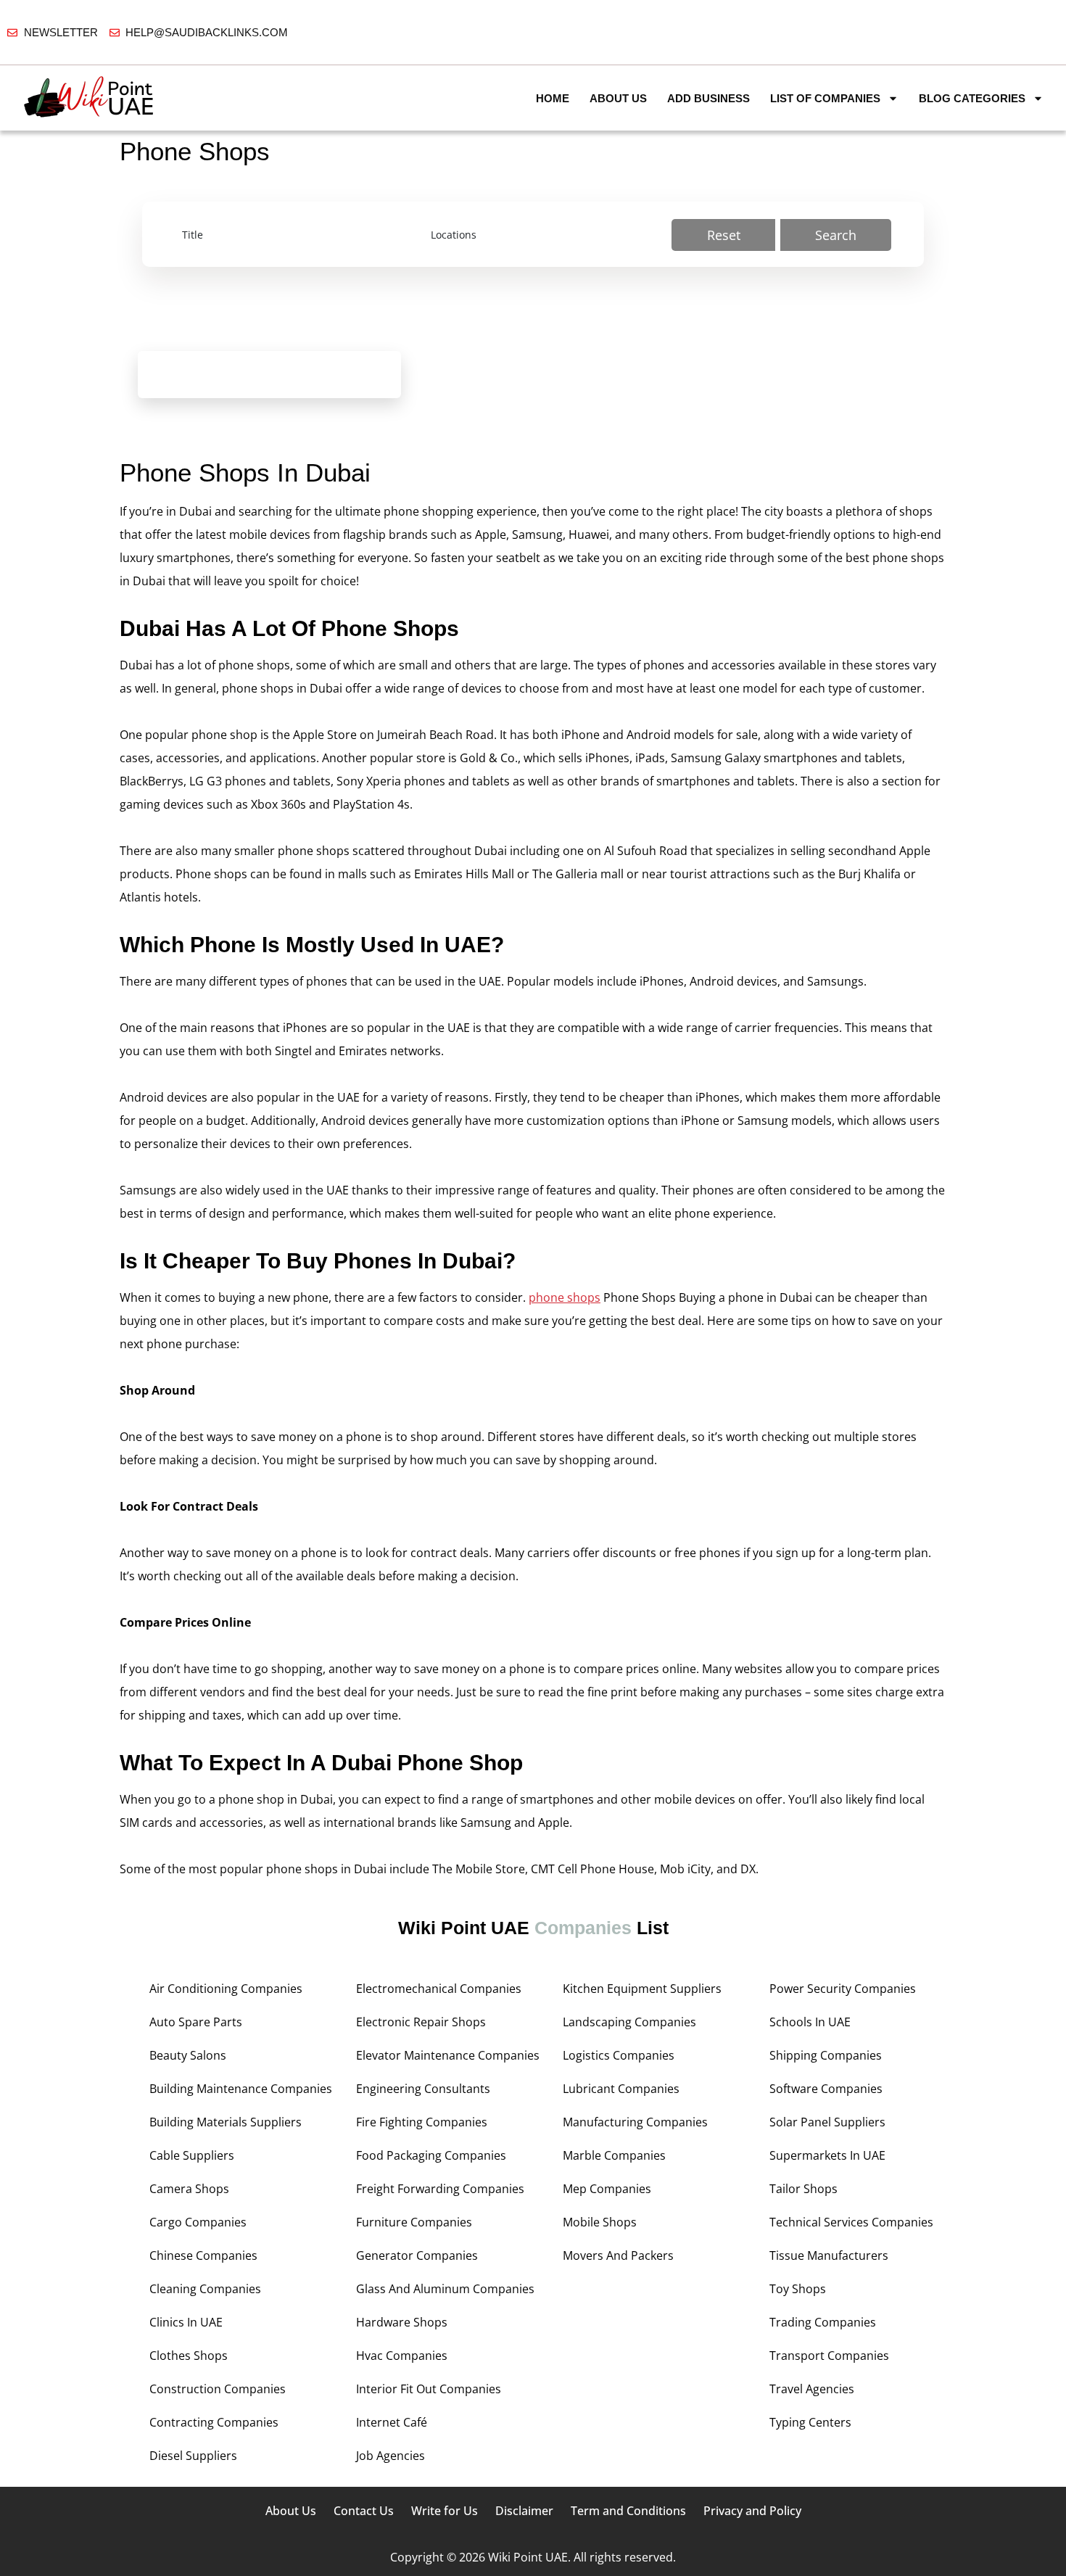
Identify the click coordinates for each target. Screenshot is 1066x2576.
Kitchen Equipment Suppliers (642, 1989)
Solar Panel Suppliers (827, 2122)
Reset (724, 235)
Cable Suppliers (192, 2155)
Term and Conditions (628, 2511)
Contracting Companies (214, 2422)
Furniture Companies (414, 2222)
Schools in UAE (810, 2022)
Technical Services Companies (851, 2222)
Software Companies (826, 2089)
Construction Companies (218, 2389)
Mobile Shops (600, 2222)
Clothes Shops (189, 2356)
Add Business (708, 98)
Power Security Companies (843, 1989)
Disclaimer (524, 2511)
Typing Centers (810, 2422)
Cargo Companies (198, 2222)
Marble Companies (614, 2155)
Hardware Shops (402, 2322)
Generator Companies (417, 2255)
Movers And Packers (618, 2255)
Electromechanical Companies (439, 1989)
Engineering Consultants (423, 2089)
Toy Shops (798, 2289)
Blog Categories (972, 98)
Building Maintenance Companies (241, 2089)
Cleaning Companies (205, 2289)
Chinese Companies (203, 2255)
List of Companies (825, 98)
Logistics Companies (619, 2055)
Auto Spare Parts (196, 2022)
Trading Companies (823, 2322)
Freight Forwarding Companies (440, 2189)
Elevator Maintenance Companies (448, 2055)
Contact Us (364, 2511)
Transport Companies (829, 2356)
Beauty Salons (188, 2055)
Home (553, 98)
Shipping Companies (826, 2055)
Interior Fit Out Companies (429, 2389)
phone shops (565, 1297)
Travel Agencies (812, 2389)
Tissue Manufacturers (829, 2255)
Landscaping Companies (629, 2022)
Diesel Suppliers (193, 2456)
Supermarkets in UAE (827, 2155)
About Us (618, 98)
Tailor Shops (803, 2189)
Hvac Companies (402, 2356)
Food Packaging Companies (431, 2155)
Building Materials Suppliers (226, 2122)
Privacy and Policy (752, 2511)
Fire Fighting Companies (422, 2122)
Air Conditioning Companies (226, 1989)
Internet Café (392, 2422)
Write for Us (445, 2511)
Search (836, 235)
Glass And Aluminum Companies (445, 2289)
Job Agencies (391, 2456)
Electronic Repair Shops (421, 2022)
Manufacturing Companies (635, 2122)
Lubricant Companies (621, 2089)
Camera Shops (189, 2189)
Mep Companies (607, 2189)
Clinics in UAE (186, 2322)
